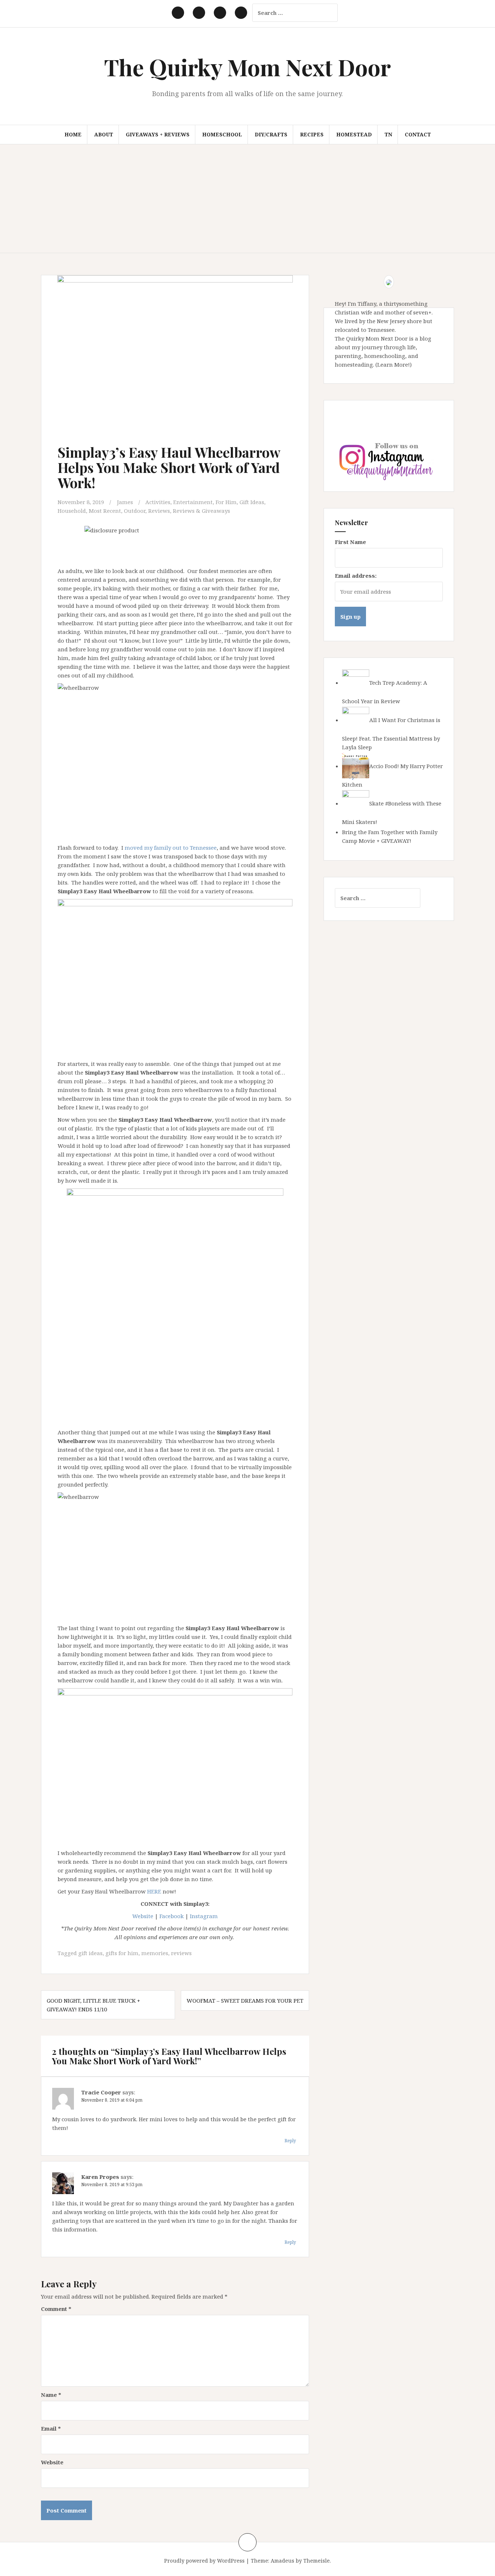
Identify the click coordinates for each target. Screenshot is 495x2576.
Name (51, 2395)
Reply (290, 2141)
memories (155, 1953)
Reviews (159, 511)
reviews (181, 1953)
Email (51, 2428)
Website (143, 1916)
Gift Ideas (252, 502)
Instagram (204, 1916)
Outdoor (135, 511)
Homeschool (222, 134)
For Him (226, 502)
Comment (56, 2309)
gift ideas (90, 1953)
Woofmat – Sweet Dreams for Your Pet (245, 2000)
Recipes (312, 134)
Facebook (172, 1916)
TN (388, 134)
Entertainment (193, 502)
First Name (350, 542)
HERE (154, 1891)
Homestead (354, 134)
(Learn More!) (394, 364)
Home (73, 134)
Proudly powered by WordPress (204, 2561)
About (104, 134)
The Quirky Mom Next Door (247, 67)
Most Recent (105, 511)
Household (72, 511)
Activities (158, 502)
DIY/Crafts (271, 134)
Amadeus (282, 2561)
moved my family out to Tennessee (171, 848)
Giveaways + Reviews (158, 134)
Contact (418, 134)
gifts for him (122, 1953)
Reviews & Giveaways (201, 511)
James (125, 502)
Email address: (356, 576)
